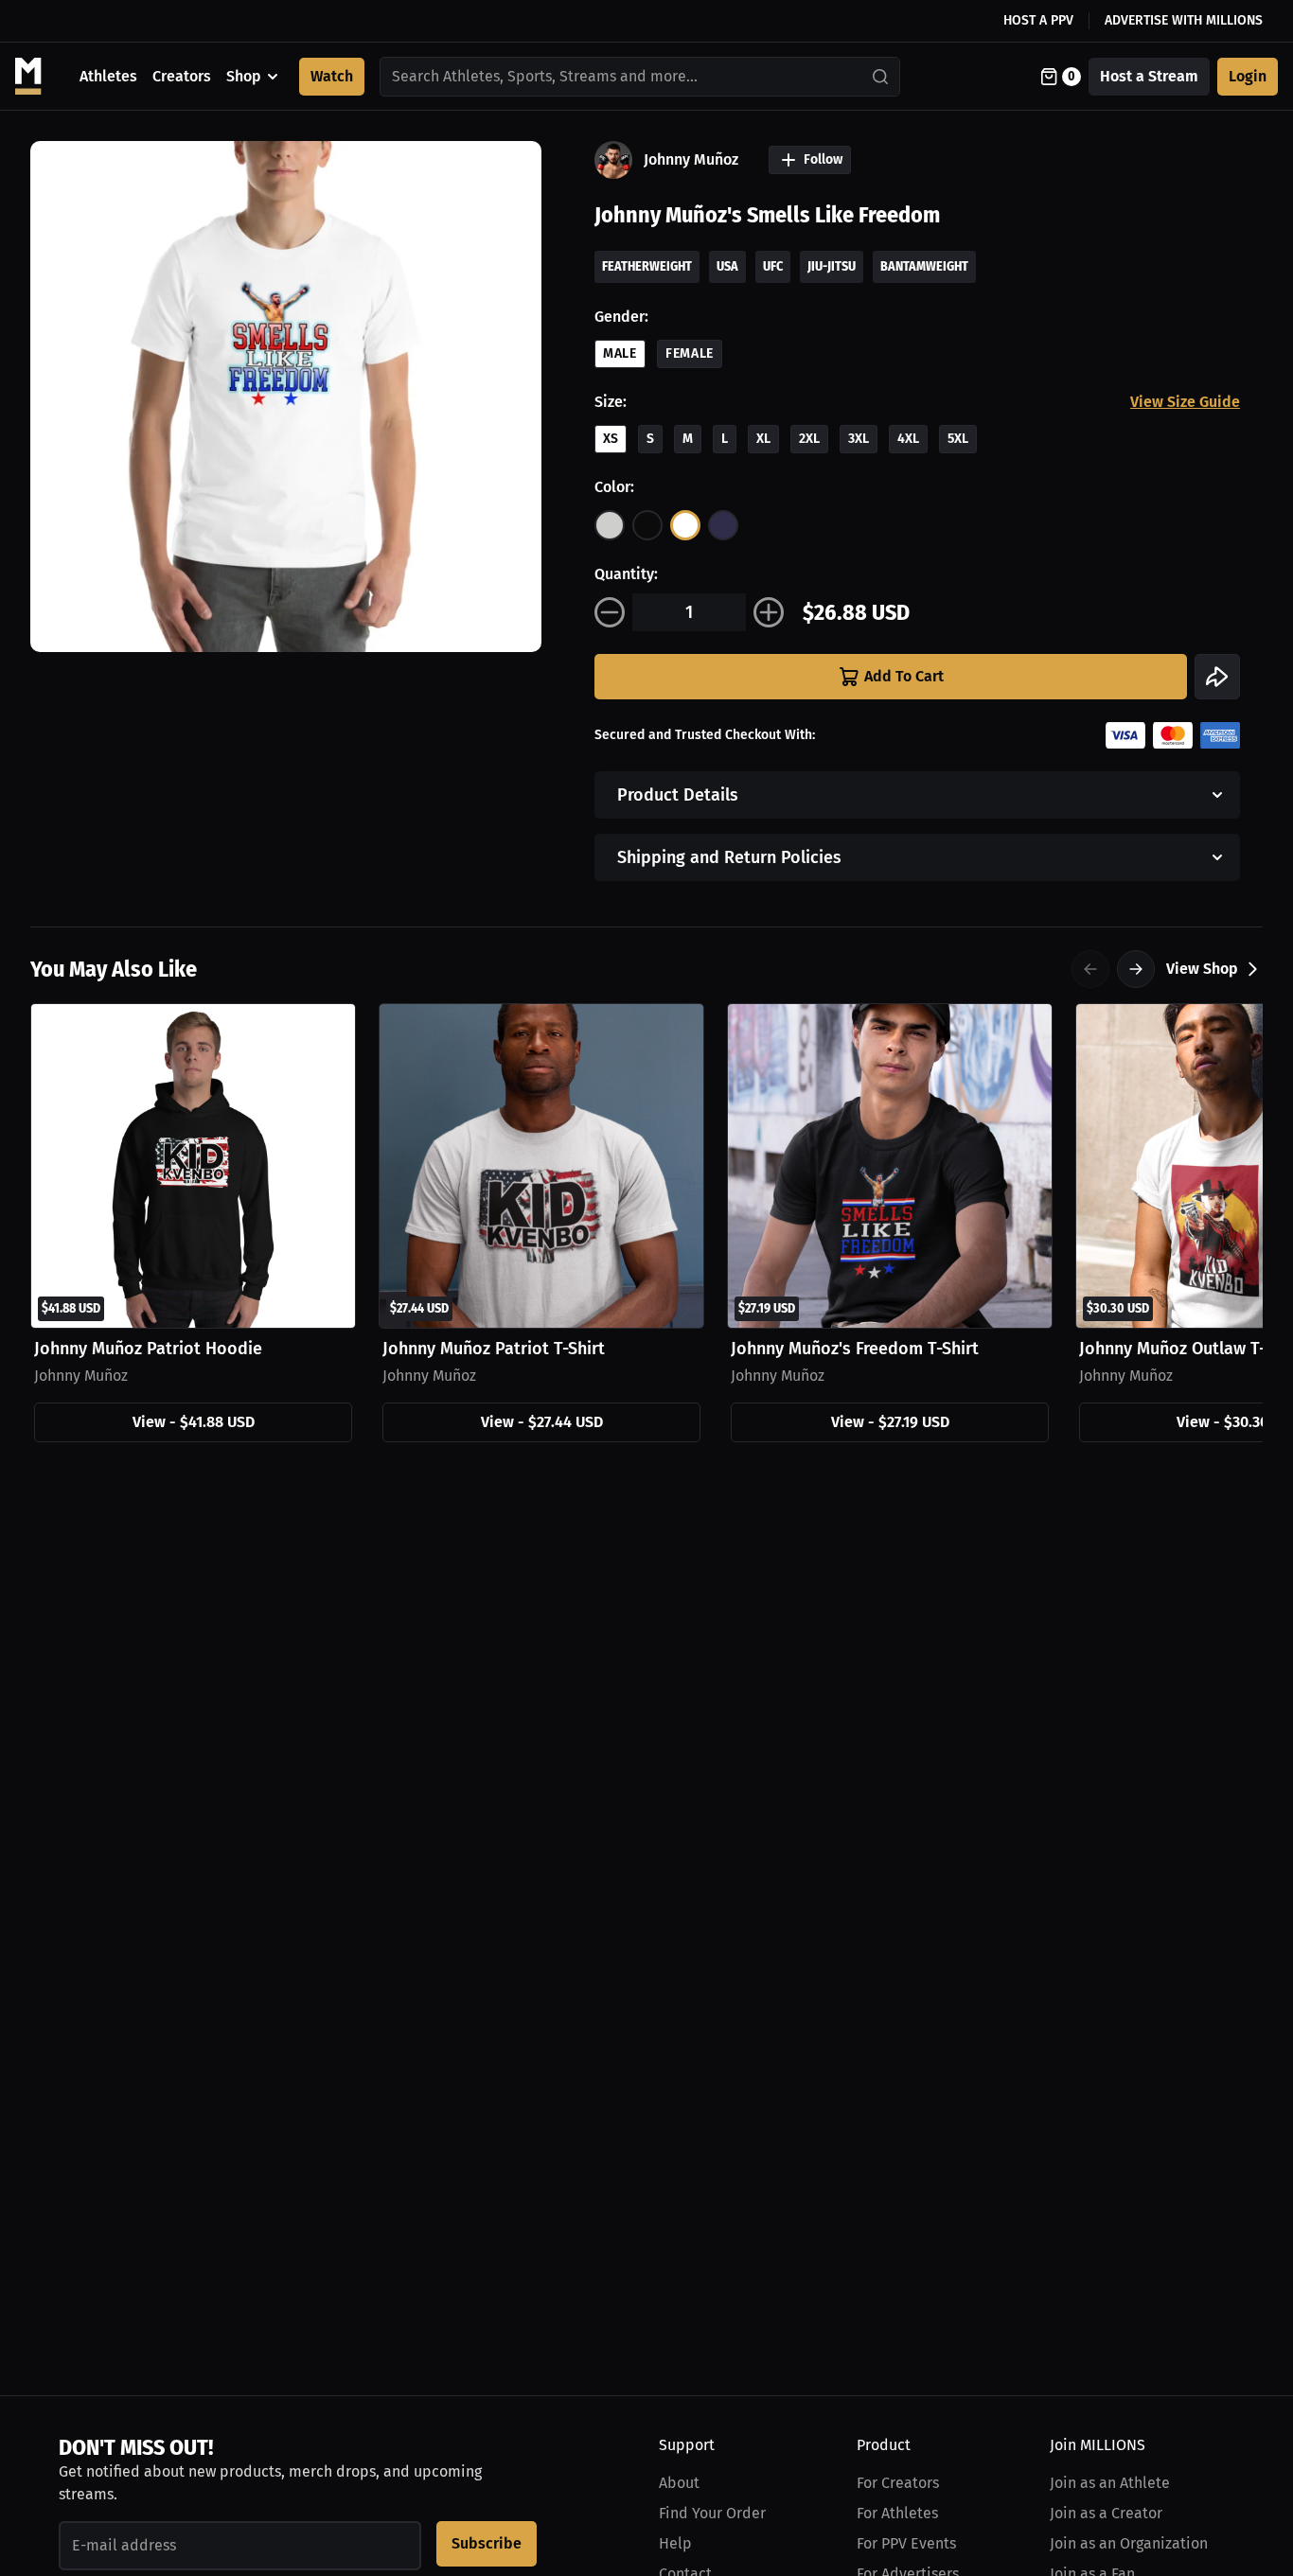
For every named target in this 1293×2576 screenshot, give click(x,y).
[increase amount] (769, 612)
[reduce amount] (610, 612)
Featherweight (647, 266)
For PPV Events (906, 2543)
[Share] (1217, 677)
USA (727, 266)
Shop (244, 76)
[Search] (881, 77)
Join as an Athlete (1110, 2483)
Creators (182, 76)
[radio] (610, 525)
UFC (773, 266)
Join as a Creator (1106, 2513)
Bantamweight (924, 266)
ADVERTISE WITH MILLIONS (1184, 20)
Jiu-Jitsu (832, 266)
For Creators (898, 2483)
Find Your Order (712, 2513)
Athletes (108, 76)
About (679, 2483)
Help (675, 2543)
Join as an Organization (1129, 2543)
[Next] (1136, 969)
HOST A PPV (1038, 20)
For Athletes (897, 2513)
